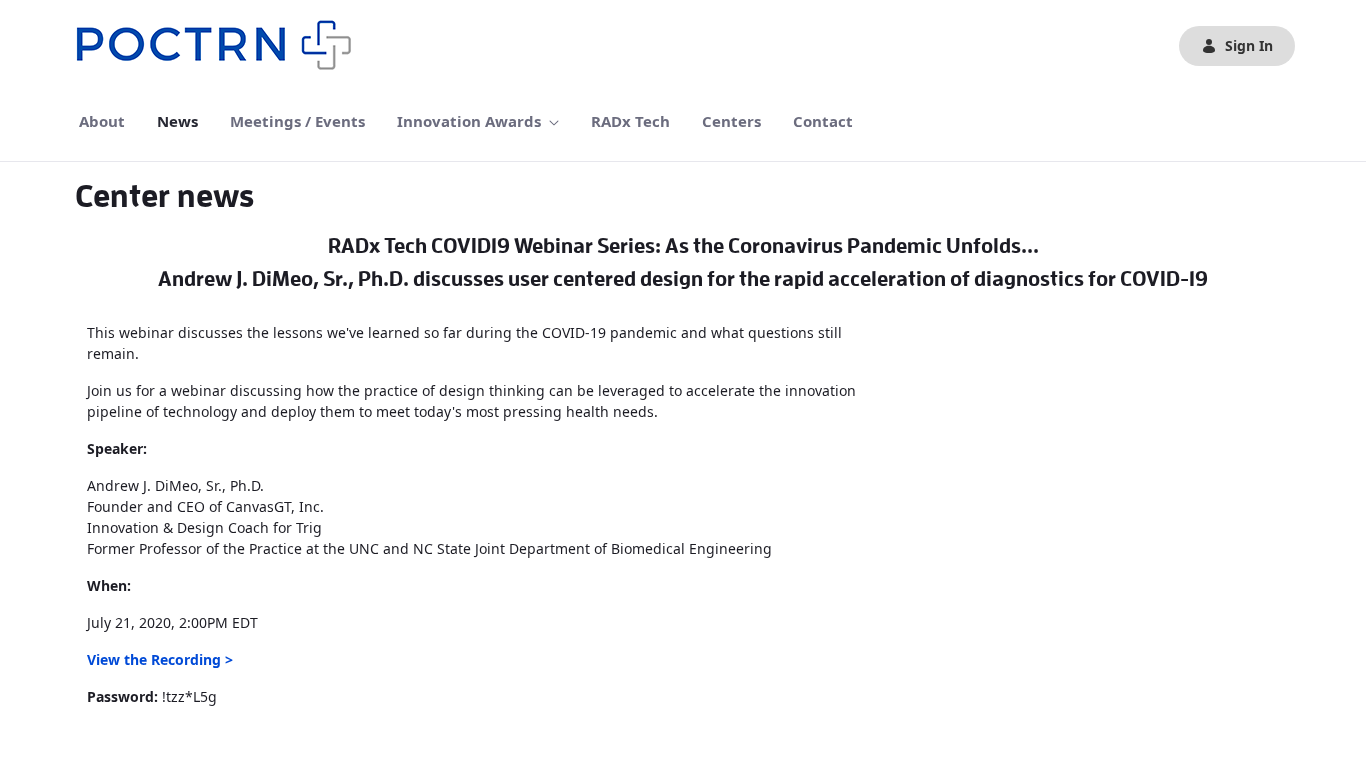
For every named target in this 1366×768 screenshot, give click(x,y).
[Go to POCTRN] (219, 46)
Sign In (1249, 45)
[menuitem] (102, 121)
